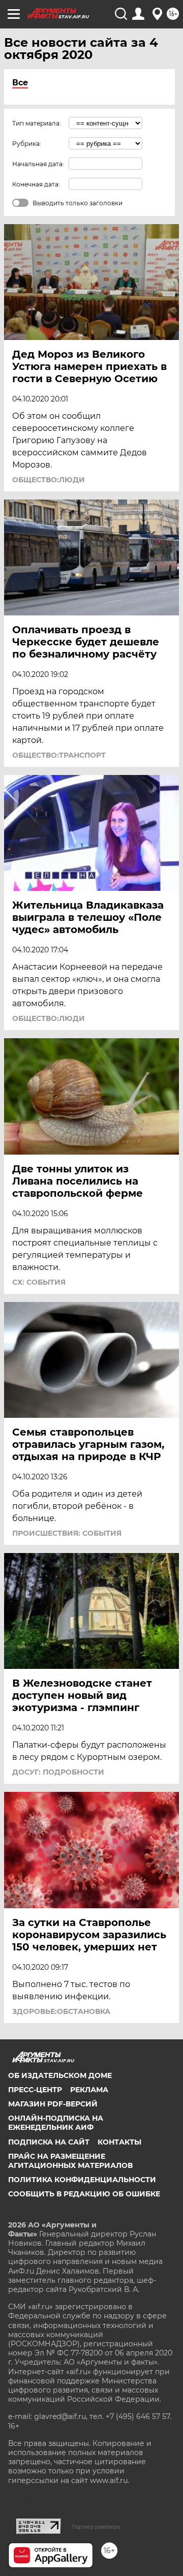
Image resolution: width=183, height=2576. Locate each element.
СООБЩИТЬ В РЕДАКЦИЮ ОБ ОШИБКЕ (84, 2194)
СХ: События (39, 1282)
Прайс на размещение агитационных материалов (70, 2161)
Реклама (89, 2090)
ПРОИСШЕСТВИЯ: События (67, 1533)
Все (20, 83)
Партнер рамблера (96, 2527)
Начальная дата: (38, 164)
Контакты (119, 2142)
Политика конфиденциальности (82, 2180)
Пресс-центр (35, 2090)
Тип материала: (37, 123)
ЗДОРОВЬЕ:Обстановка (61, 2011)
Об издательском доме (60, 2075)
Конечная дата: (36, 184)
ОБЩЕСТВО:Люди (49, 480)
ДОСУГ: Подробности (58, 1772)
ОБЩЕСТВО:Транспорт (59, 755)
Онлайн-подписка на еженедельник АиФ (56, 2123)
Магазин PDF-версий (53, 2104)
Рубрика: (27, 144)
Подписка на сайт (49, 2142)
